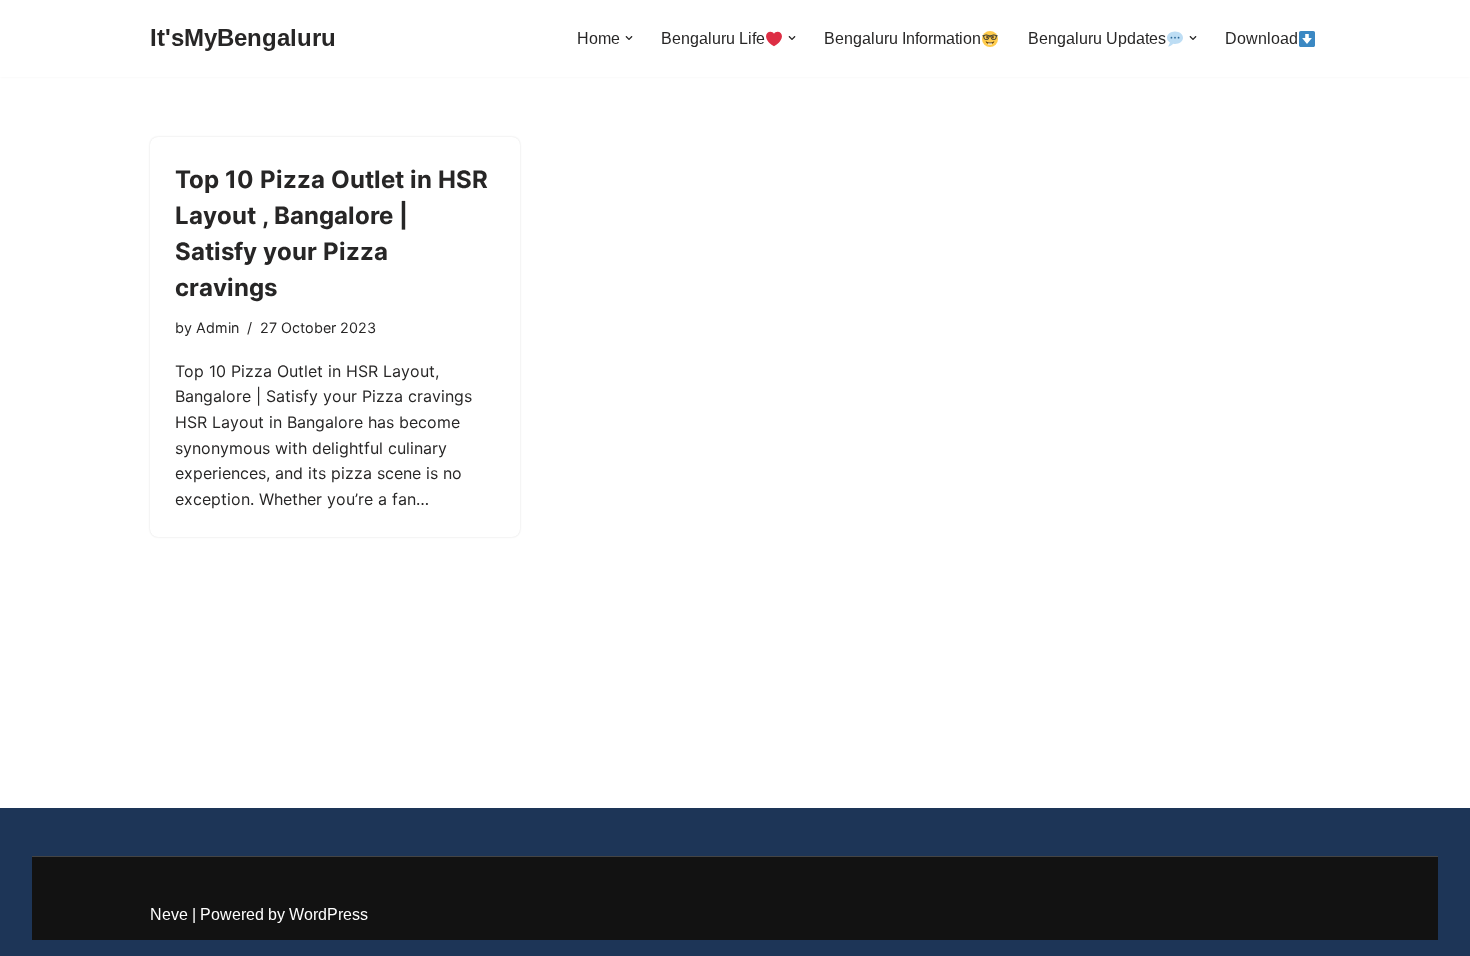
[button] (629, 38)
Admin (217, 327)
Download (1261, 38)
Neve (169, 914)
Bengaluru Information (902, 38)
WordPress (328, 914)
